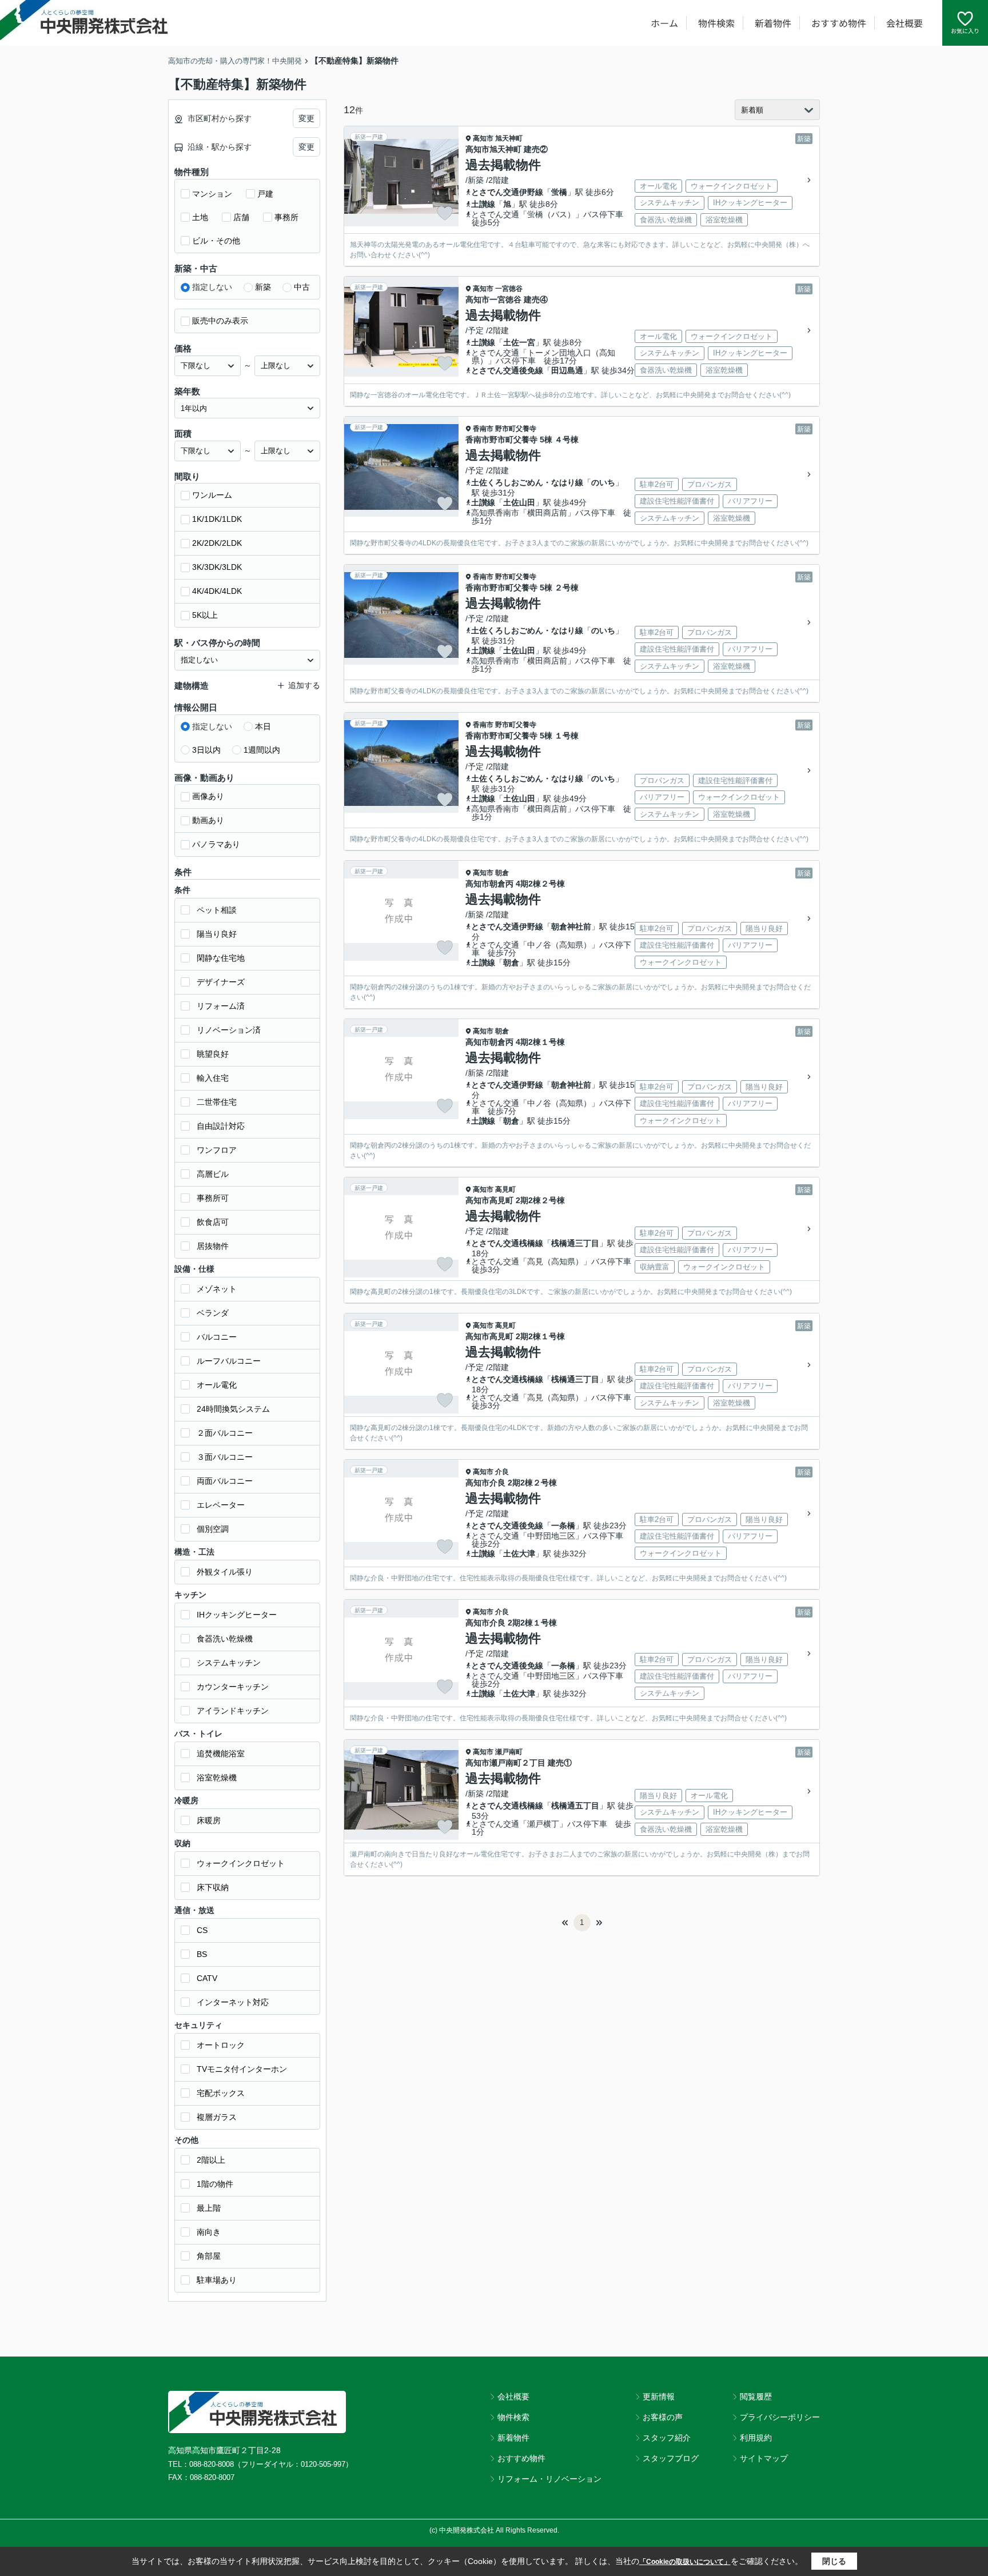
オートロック (221, 2045)
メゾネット (217, 1289)
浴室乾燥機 (217, 1778)
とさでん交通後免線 (507, 370)
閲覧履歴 (756, 2397)
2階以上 (211, 2160)
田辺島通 (567, 370)
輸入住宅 (213, 1078)
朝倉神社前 (571, 926)
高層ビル (213, 1174)
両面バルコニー (225, 1481)
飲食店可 (213, 1222)
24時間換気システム (233, 1409)
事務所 (286, 217)
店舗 (241, 217)
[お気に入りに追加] (445, 213)
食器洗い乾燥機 (225, 1639)
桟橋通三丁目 (575, 1243)
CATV (207, 1978)
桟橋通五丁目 (575, 1806)
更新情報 (659, 2397)
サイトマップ (764, 2458)
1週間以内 (262, 750)
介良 (502, 1472)
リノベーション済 (229, 1030)
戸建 (265, 194)
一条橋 (563, 1525)
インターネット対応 (233, 2002)
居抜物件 (213, 1246)
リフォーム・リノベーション (549, 2479)
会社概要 (905, 23)
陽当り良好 (217, 934)
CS (202, 1930)
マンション (212, 194)
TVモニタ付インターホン (242, 2069)
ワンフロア (217, 1150)
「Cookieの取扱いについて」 (685, 2562)
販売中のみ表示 (220, 321)
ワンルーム (212, 495)
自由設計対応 (221, 1126)
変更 (306, 118)
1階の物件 (215, 2184)
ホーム (664, 23)
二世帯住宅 (217, 1102)
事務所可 (213, 1198)
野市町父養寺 (516, 429)
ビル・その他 (216, 241)
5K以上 (205, 615)
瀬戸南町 (509, 1752)
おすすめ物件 (839, 23)
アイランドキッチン (233, 1711)
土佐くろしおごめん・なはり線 (527, 482)
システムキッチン (229, 1663)
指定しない (212, 287)
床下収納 (213, 1887)
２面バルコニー (225, 1433)
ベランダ (213, 1313)
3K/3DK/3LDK (217, 567)
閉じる (834, 2561)
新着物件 (773, 23)
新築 (263, 287)
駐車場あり (217, 2280)
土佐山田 (519, 502)
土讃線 (483, 204)
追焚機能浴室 (221, 1754)
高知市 (483, 138)
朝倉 (502, 873)
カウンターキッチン (233, 1687)
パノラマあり (216, 844)
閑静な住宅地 (221, 958)
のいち (603, 482)
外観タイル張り (225, 1572)
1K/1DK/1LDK (217, 519)
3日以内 (206, 750)
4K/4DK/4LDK (217, 591)
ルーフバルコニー (229, 1361)
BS (202, 1954)
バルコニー (217, 1337)
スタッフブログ (671, 2458)
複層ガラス (217, 2117)
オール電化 (217, 1385)
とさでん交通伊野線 (507, 192)
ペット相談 (217, 910)
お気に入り (965, 31)
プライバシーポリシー (780, 2417)
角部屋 (209, 2256)
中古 (302, 287)
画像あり (208, 796)
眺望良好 (213, 1054)
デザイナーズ (221, 982)
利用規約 (756, 2438)
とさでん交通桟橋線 (507, 1243)
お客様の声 (663, 2417)
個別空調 (213, 1529)
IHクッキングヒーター (237, 1615)
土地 (200, 217)
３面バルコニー (225, 1457)
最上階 (209, 2208)
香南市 (483, 429)
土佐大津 (519, 1553)
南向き (209, 2232)
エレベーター (221, 1505)
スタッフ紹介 (667, 2438)
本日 (263, 726)
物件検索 (716, 23)
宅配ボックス (221, 2093)
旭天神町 (509, 138)
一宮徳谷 (509, 289)
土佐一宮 (519, 342)
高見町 (505, 1189)
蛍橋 (559, 192)
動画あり (208, 820)
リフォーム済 (221, 1006)
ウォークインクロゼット (241, 1863)
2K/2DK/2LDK (217, 543)
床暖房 (209, 1820)
